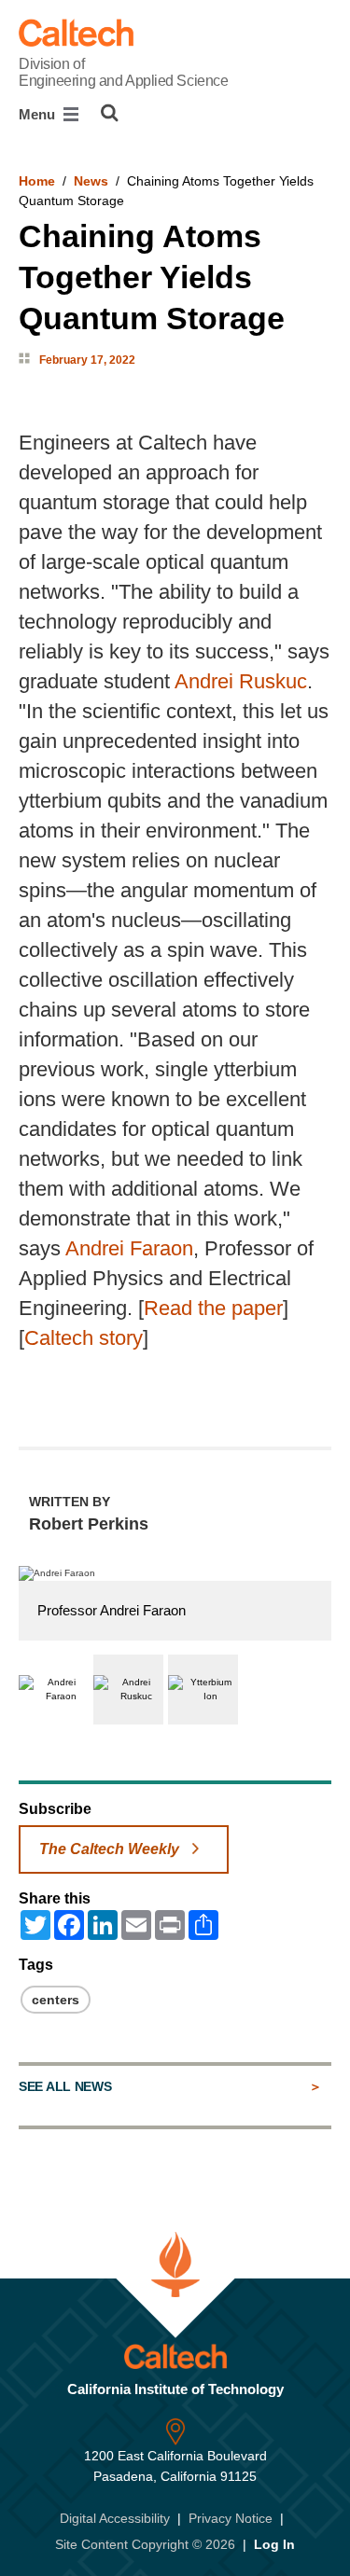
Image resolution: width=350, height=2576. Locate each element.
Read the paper (213, 1308)
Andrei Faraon (129, 1248)
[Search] (110, 113)
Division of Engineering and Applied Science (123, 72)
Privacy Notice (231, 2518)
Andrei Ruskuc (241, 681)
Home (37, 181)
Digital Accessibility (115, 2518)
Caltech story (84, 1338)
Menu (39, 114)
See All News (65, 2086)
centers (56, 2000)
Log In (274, 2544)
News (91, 181)
